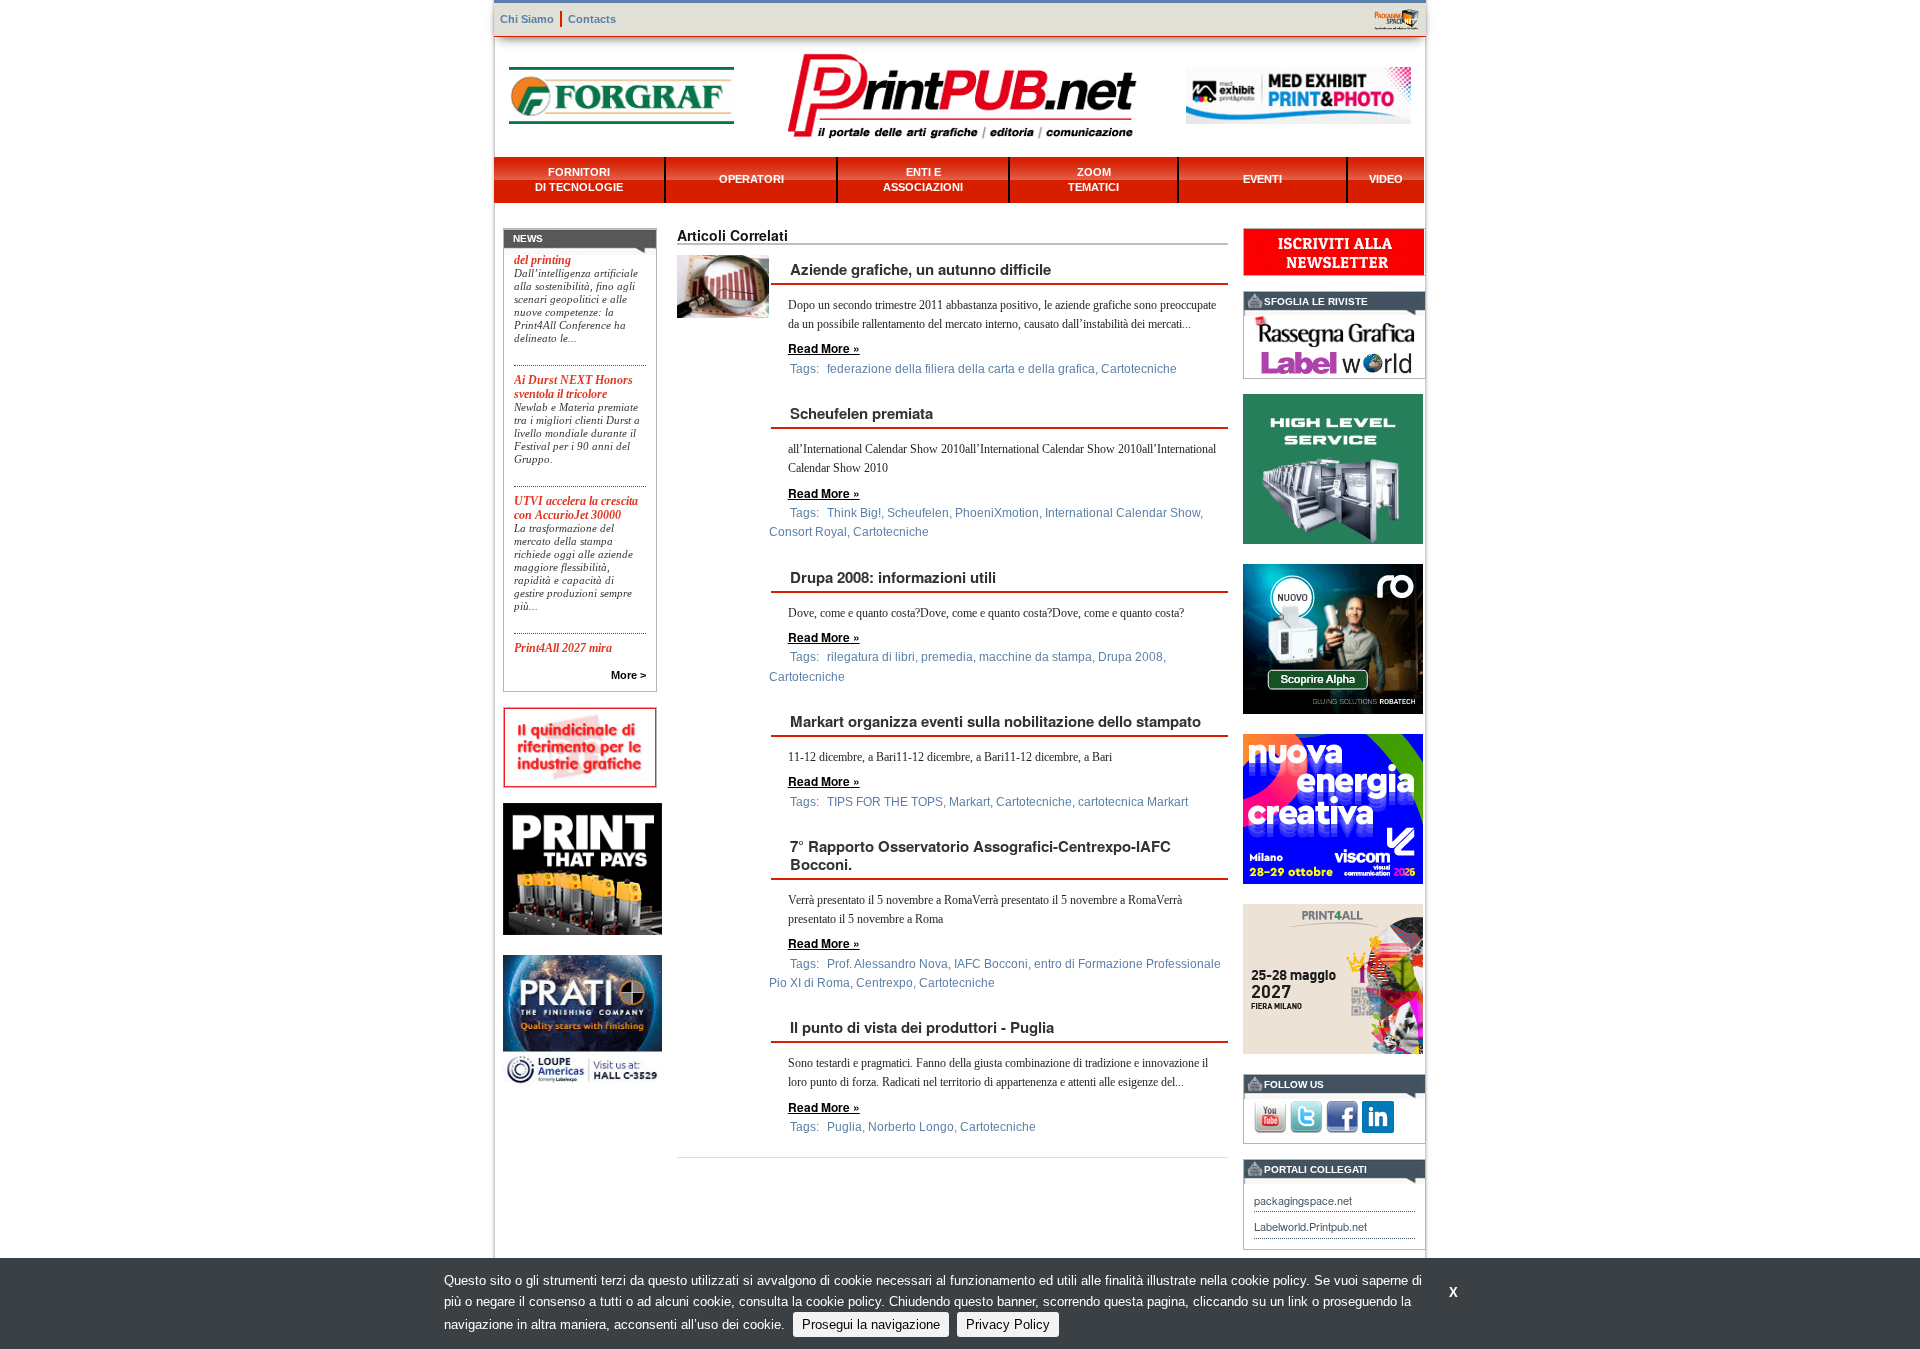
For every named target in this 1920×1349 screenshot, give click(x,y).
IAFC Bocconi (991, 964)
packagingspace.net (1303, 1200)
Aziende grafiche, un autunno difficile (920, 269)
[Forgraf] (621, 93)
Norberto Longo (911, 1127)
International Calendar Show (1122, 513)
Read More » (824, 348)
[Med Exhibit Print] (1298, 93)
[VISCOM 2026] (1333, 806)
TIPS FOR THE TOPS (885, 802)
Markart (969, 802)
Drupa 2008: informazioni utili (893, 577)
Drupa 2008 (1130, 657)
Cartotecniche (1139, 369)
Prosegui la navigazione (871, 1324)
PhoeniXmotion (997, 513)
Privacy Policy (1008, 1324)
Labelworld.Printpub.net (1310, 1226)
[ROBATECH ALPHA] (1333, 636)
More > (628, 675)
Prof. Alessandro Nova (887, 964)
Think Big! (854, 513)
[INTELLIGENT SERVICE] (1333, 466)
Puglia (844, 1127)
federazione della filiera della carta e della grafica (961, 369)
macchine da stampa (1035, 657)
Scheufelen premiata (861, 413)
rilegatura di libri (871, 657)
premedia (947, 657)
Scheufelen (918, 513)
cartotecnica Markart (1133, 802)
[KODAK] (582, 866)
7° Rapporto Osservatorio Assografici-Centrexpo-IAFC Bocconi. (980, 855)
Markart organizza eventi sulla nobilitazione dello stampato (995, 721)
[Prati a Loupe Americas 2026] (582, 1019)
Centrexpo (884, 983)
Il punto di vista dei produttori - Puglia (922, 1027)
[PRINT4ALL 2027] (1333, 976)
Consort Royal (808, 532)
